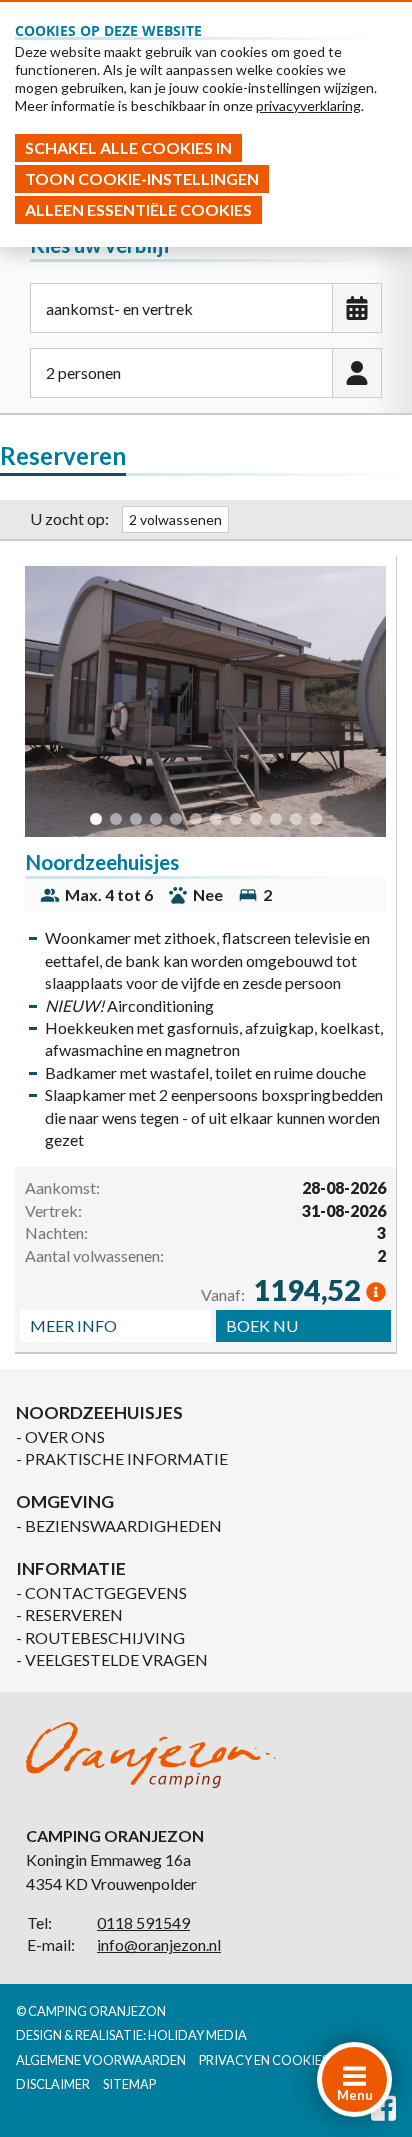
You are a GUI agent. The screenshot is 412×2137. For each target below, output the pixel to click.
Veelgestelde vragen (116, 1659)
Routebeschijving (105, 1637)
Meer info (73, 1325)
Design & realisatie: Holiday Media (131, 2035)
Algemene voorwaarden (101, 2060)
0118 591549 (143, 1922)
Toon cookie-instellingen (142, 178)
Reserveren (74, 1614)
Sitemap (129, 2084)
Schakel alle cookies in (128, 147)
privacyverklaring (308, 105)
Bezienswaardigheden (123, 1525)
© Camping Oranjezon (91, 2011)
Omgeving (65, 1501)
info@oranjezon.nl (159, 1944)
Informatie (71, 1568)
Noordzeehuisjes (102, 861)
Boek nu (262, 1325)
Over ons (65, 1436)
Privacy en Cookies (263, 2060)
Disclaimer (53, 2084)
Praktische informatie (126, 1458)
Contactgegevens (106, 1592)
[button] (96, 819)
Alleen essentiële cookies (138, 209)
